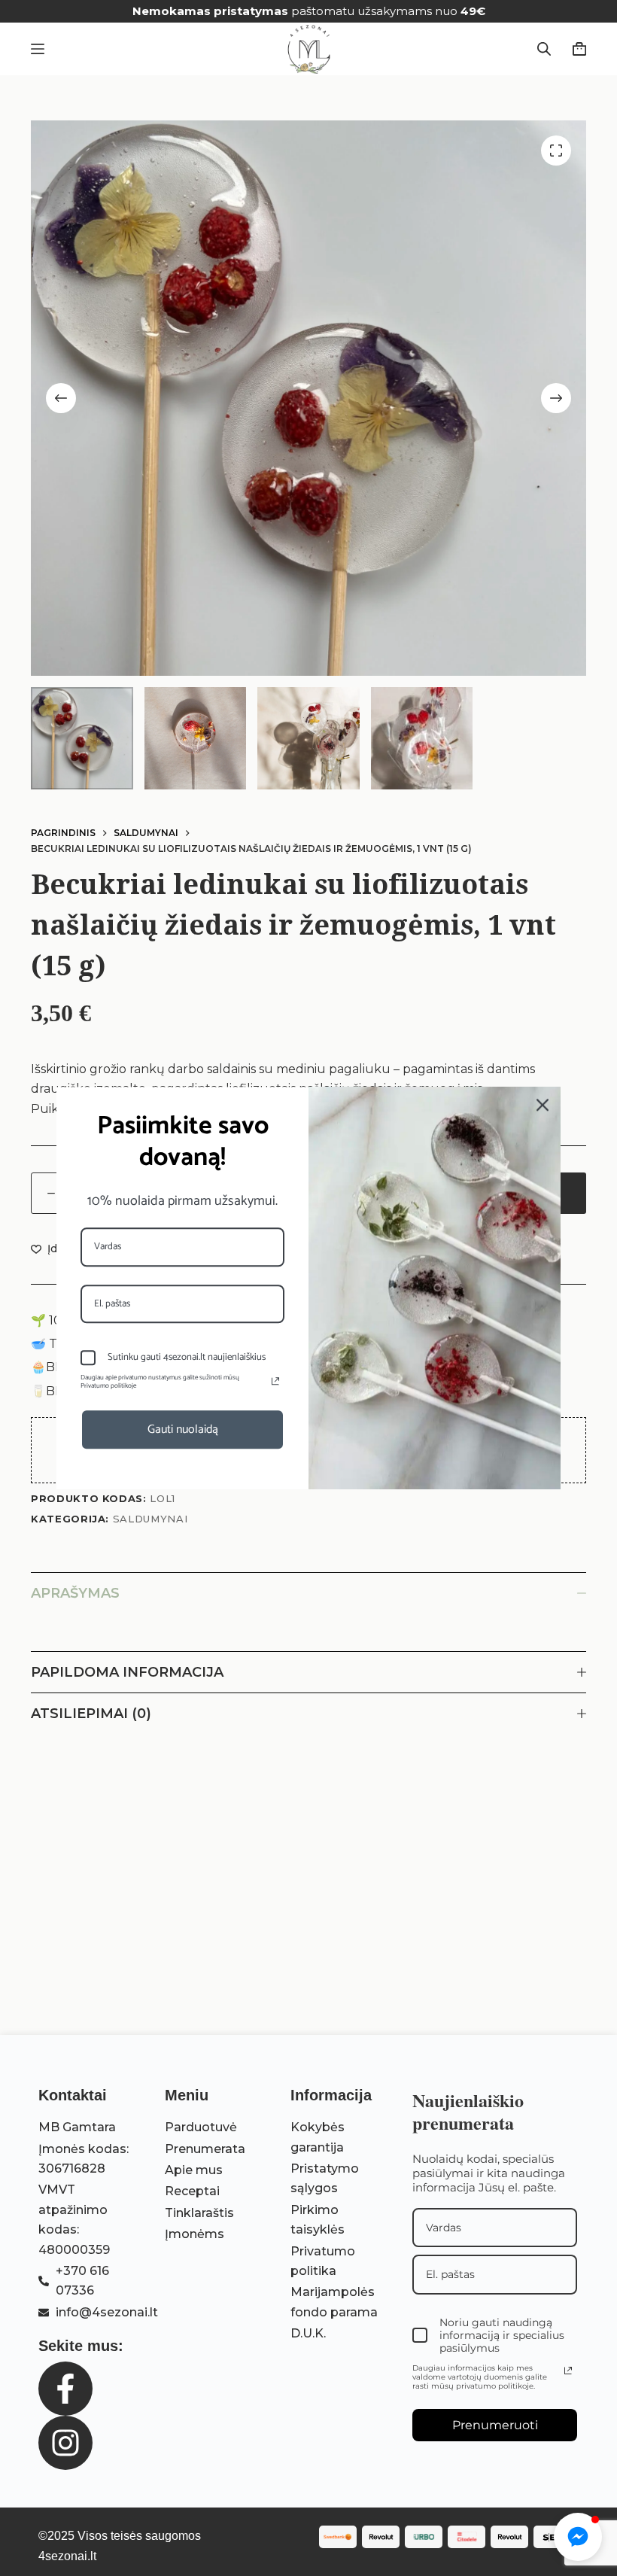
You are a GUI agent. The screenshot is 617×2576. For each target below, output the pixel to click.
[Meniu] (38, 49)
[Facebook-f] (65, 2389)
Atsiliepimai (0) (91, 1714)
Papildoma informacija (127, 1672)
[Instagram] (65, 2443)
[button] (578, 2537)
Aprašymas (75, 1593)
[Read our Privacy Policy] (568, 2371)
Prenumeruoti (495, 2425)
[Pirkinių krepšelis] (576, 49)
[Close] (543, 1105)
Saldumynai (150, 1519)
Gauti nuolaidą (183, 1429)
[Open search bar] (544, 49)
